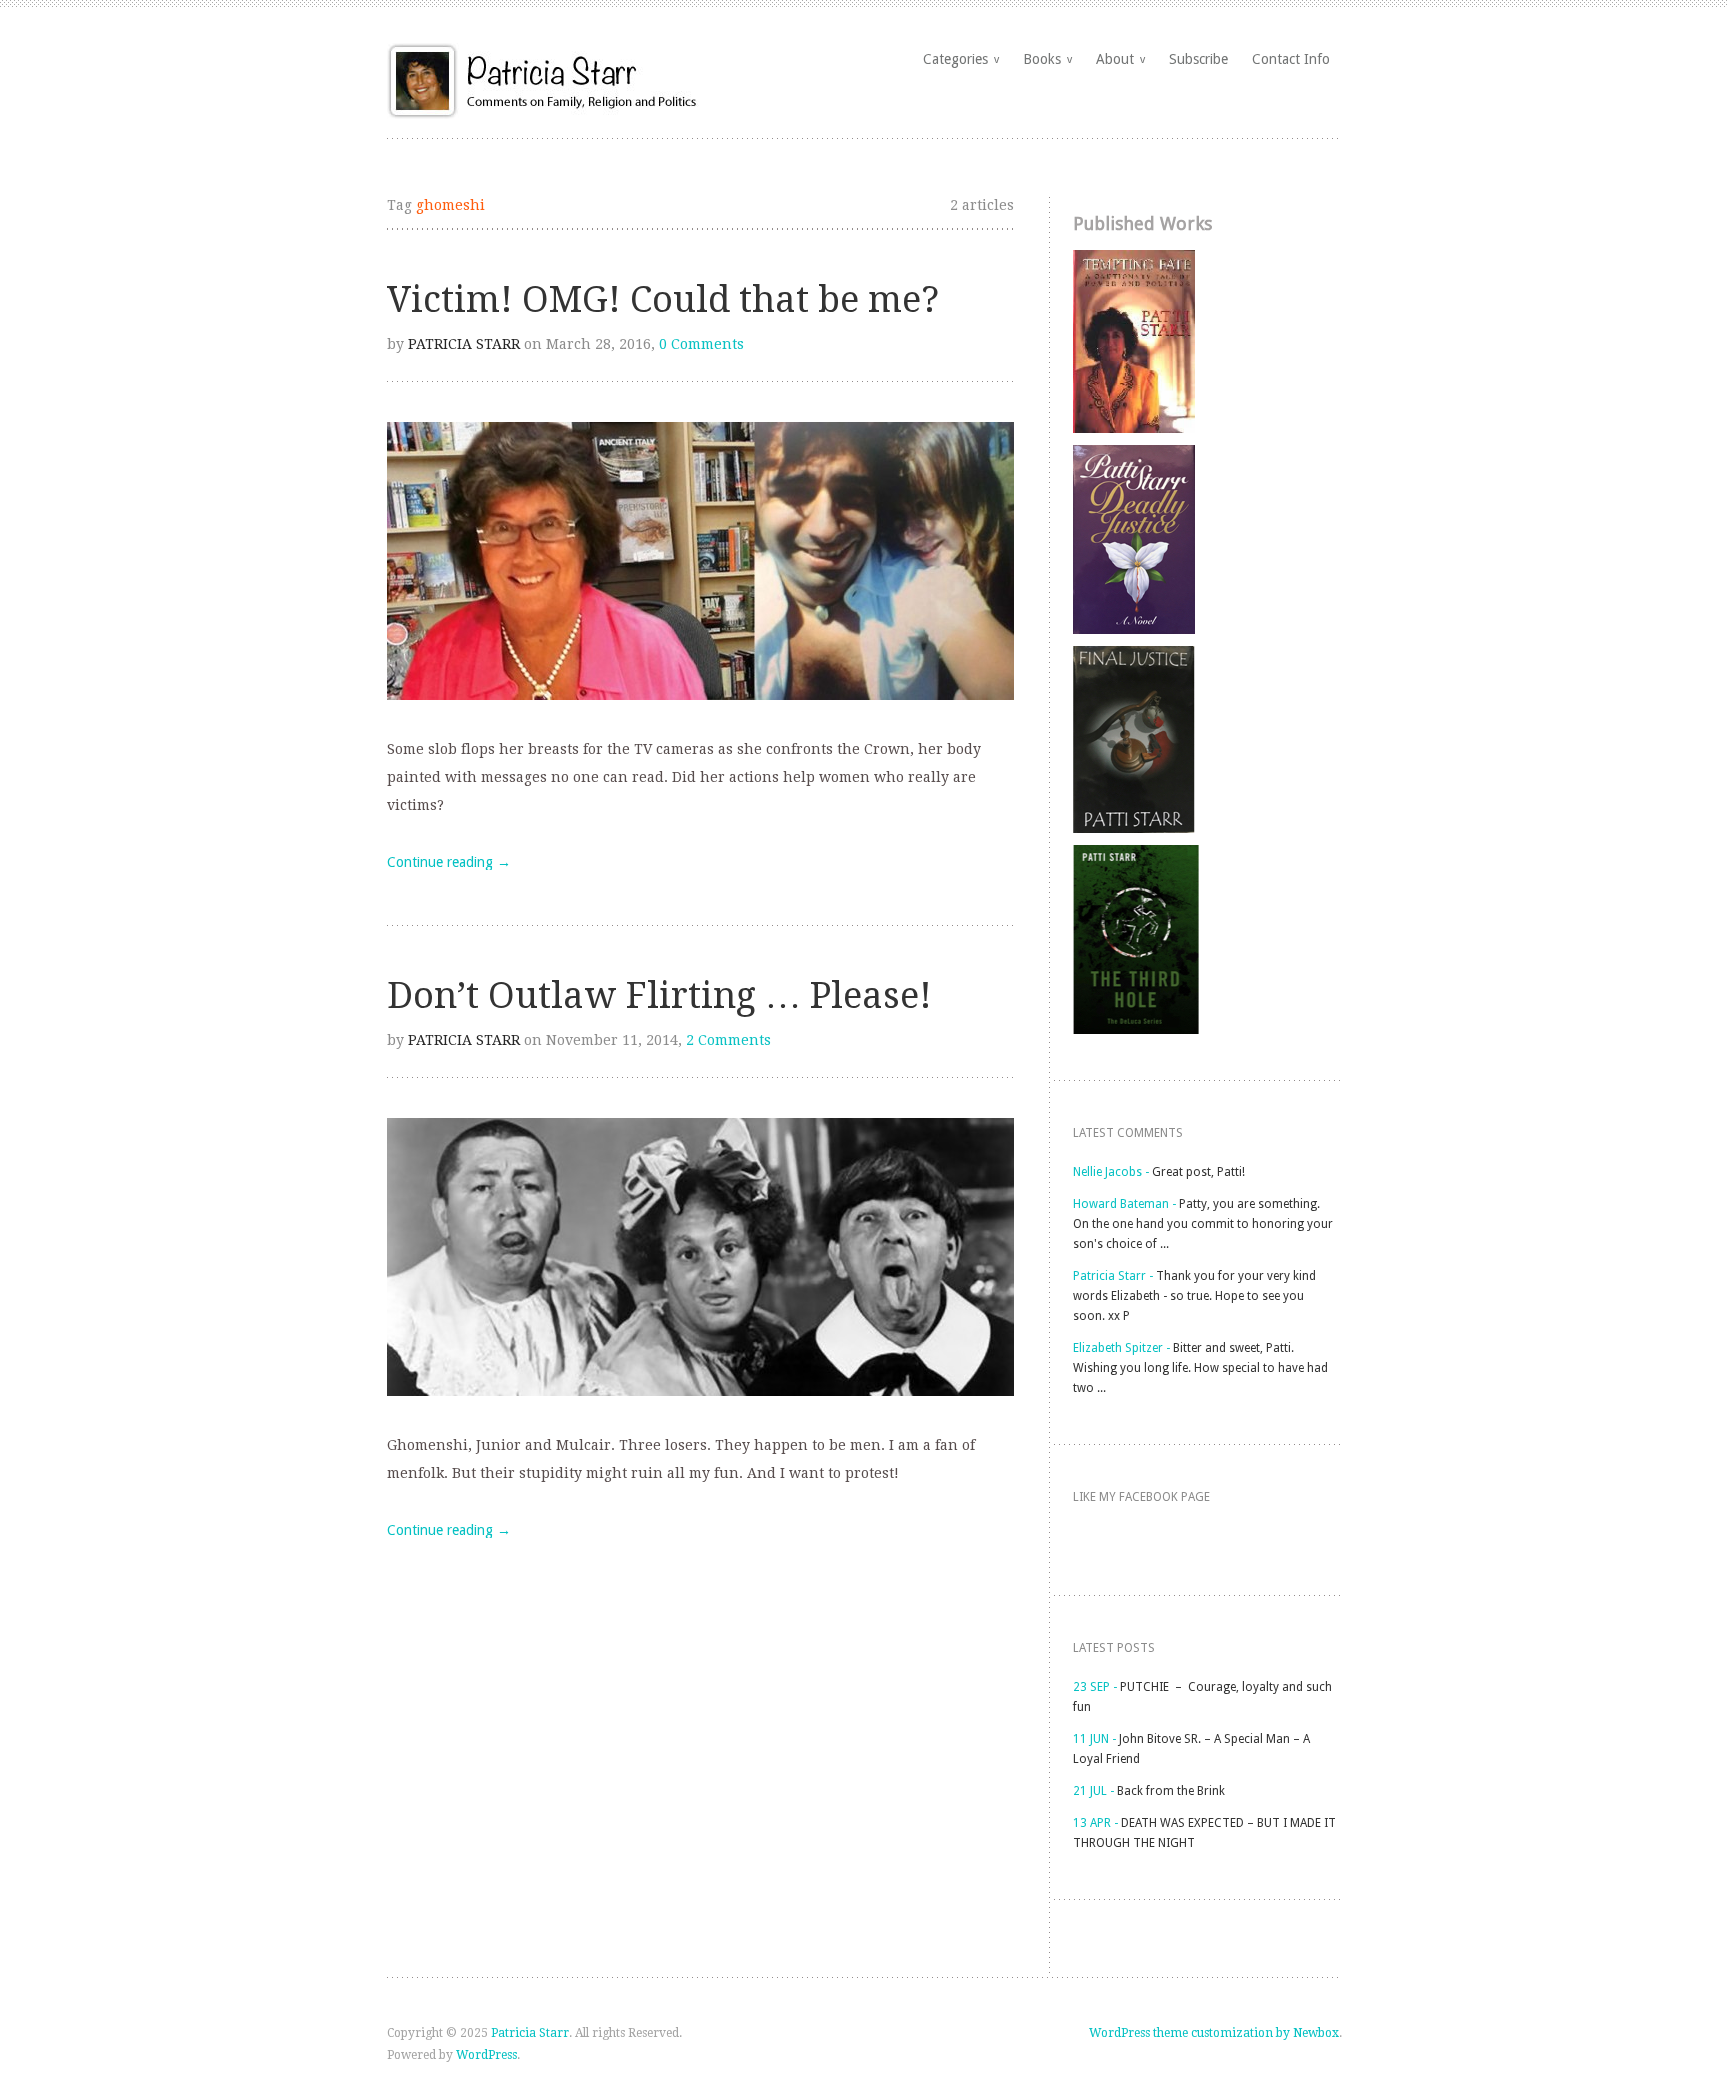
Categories (961, 59)
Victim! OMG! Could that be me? (663, 299)
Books (1047, 59)
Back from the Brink (1171, 1791)
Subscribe (1198, 59)
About (1120, 59)
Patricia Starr (464, 344)
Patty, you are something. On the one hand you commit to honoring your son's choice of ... (1203, 1224)
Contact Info (1291, 59)
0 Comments (701, 344)
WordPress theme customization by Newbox (1214, 2033)
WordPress (486, 2055)
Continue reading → (449, 862)
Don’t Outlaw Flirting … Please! (659, 995)
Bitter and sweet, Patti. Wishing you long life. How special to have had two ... (1200, 1368)
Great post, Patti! (1198, 1172)
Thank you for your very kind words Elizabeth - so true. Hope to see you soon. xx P (1194, 1296)
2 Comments (728, 1040)
